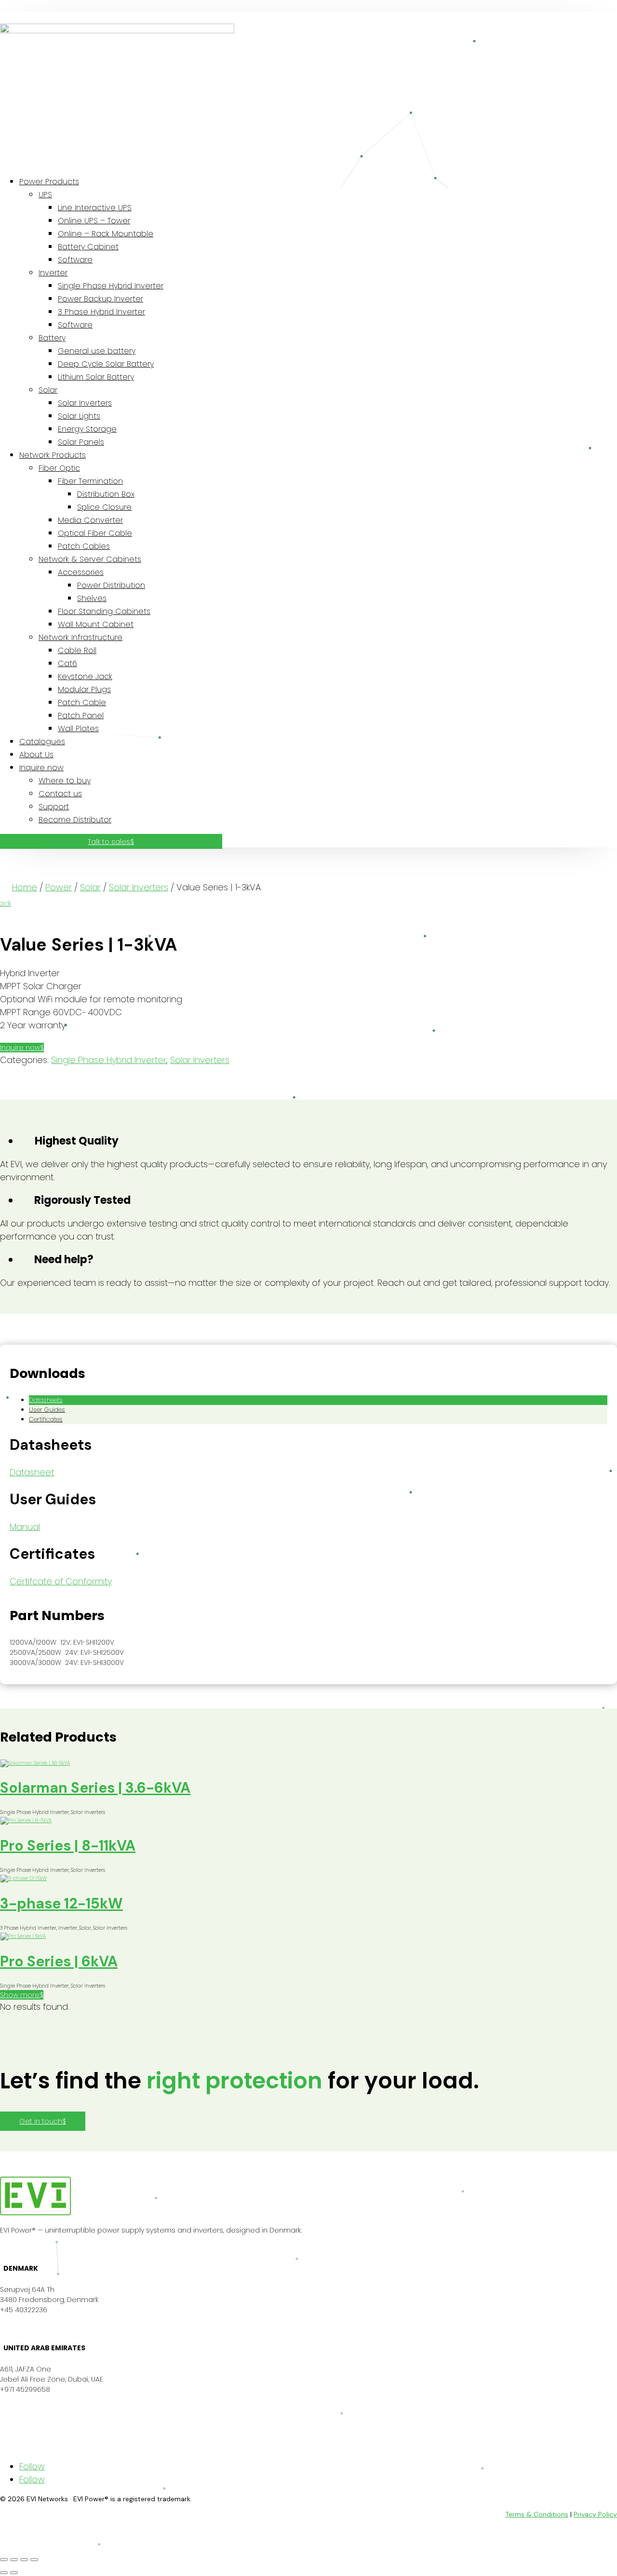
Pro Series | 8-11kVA (68, 1846)
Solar (48, 390)
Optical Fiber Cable (95, 533)
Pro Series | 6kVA (59, 1961)
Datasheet (32, 1472)
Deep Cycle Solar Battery (106, 364)
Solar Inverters (85, 403)
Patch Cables (84, 546)
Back (6, 903)
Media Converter (90, 520)
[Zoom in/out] (4, 2560)
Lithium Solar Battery (96, 377)
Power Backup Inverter (101, 299)
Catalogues (42, 742)
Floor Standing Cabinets (104, 611)
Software (75, 260)
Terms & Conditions (537, 2514)
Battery (52, 338)
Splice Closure (104, 507)
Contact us (60, 794)
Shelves (92, 598)
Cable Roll (77, 650)
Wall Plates (78, 729)
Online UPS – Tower (94, 221)
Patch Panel (81, 716)
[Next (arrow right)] (14, 2573)
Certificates (46, 1419)
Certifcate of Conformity (61, 1581)
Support (54, 807)
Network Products (53, 455)
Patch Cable (82, 702)
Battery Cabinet (88, 247)
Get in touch (41, 2121)
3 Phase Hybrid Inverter (101, 312)
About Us (36, 755)
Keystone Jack (85, 676)
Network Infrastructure (80, 637)
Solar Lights (79, 416)
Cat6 (67, 663)
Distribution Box (106, 494)
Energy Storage (87, 429)
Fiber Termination (90, 481)
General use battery (97, 351)
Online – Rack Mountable (106, 234)
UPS (45, 195)
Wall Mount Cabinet (96, 624)
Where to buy (65, 781)
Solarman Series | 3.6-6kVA (95, 1788)
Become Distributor (75, 820)
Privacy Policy (595, 2514)
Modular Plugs (84, 689)
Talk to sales (109, 842)
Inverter (53, 273)
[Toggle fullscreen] (14, 2560)
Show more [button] (20, 1995)
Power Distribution (111, 585)
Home (25, 887)
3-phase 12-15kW (61, 1903)
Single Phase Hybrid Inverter (111, 286)
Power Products (49, 182)
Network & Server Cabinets (90, 559)
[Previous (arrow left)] (4, 2573)
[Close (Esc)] (34, 2560)
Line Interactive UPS (95, 208)
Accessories (81, 572)
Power (59, 887)
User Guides (47, 1410)
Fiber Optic (59, 468)
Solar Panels (81, 442)
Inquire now (41, 768)
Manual (25, 1527)
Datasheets (46, 1400)
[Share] (24, 2560)
